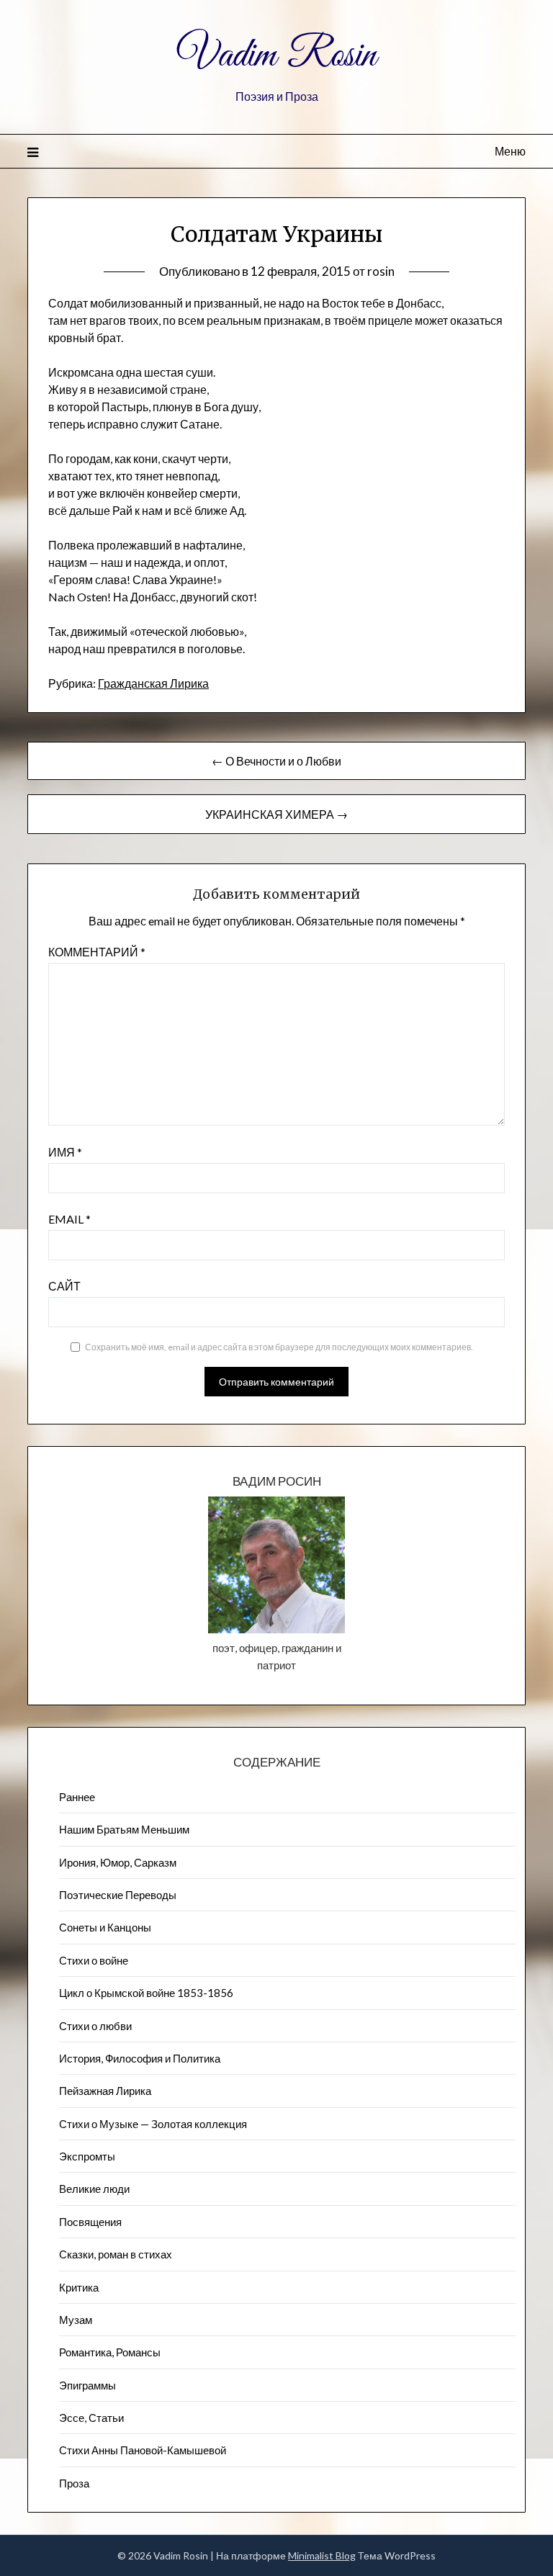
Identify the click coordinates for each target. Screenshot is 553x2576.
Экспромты (87, 2156)
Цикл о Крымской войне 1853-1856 (146, 1993)
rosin (381, 271)
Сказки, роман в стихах (116, 2254)
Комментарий (97, 952)
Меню (510, 151)
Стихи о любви (95, 2026)
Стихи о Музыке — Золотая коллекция (153, 2124)
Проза (74, 2483)
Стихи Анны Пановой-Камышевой (143, 2450)
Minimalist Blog (322, 2555)
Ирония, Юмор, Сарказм (118, 1862)
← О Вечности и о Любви (276, 761)
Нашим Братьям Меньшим (124, 1829)
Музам (76, 2320)
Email (69, 1219)
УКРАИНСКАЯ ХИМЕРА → (276, 814)
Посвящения (90, 2222)
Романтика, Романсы (110, 2352)
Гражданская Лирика (153, 683)
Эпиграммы (87, 2385)
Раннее (77, 1797)
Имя (65, 1152)
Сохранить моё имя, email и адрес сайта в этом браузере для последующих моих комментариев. (279, 1347)
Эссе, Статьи (91, 2418)
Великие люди (94, 2189)
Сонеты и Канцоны (105, 1927)
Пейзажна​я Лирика (105, 2091)
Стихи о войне (94, 1960)
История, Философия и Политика (140, 2058)
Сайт (64, 1286)
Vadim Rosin (276, 56)
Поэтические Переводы (118, 1895)
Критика (79, 2287)
